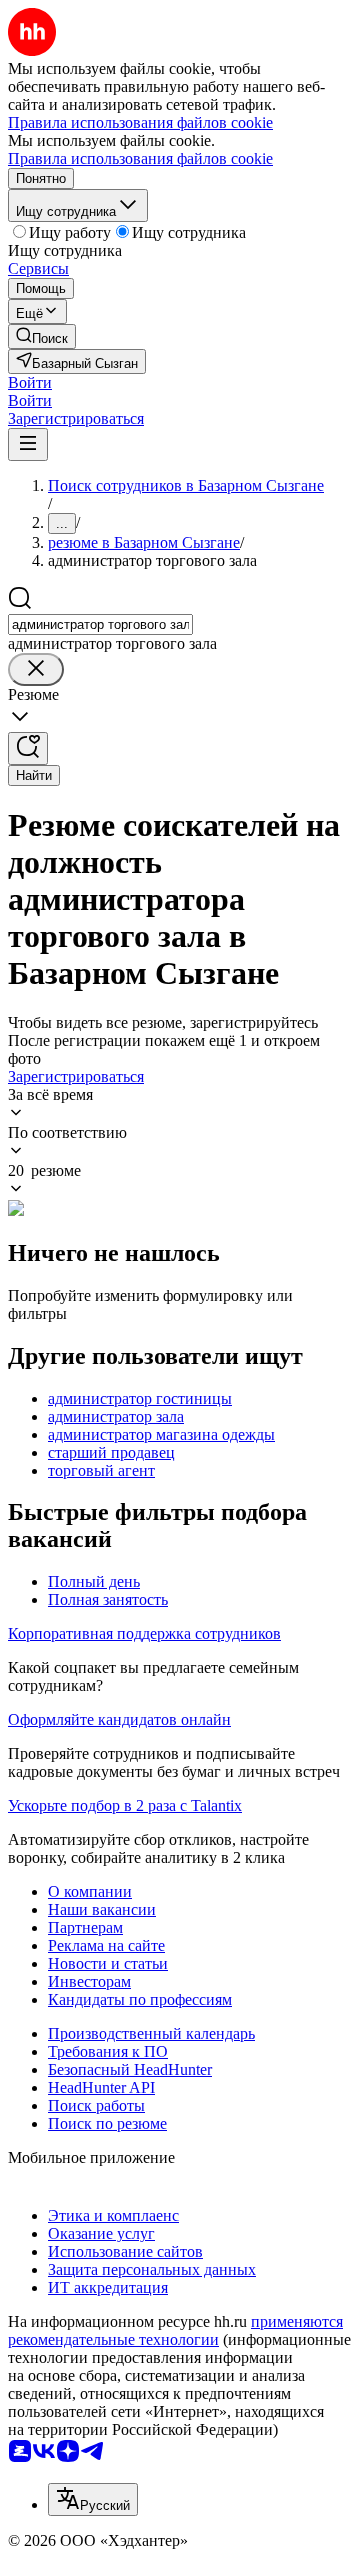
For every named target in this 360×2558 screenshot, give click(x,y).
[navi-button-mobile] (28, 444)
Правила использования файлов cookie (140, 158)
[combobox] (100, 624)
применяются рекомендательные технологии (175, 2330)
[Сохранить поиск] (28, 748)
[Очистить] (36, 669)
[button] (30, 382)
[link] (42, 336)
